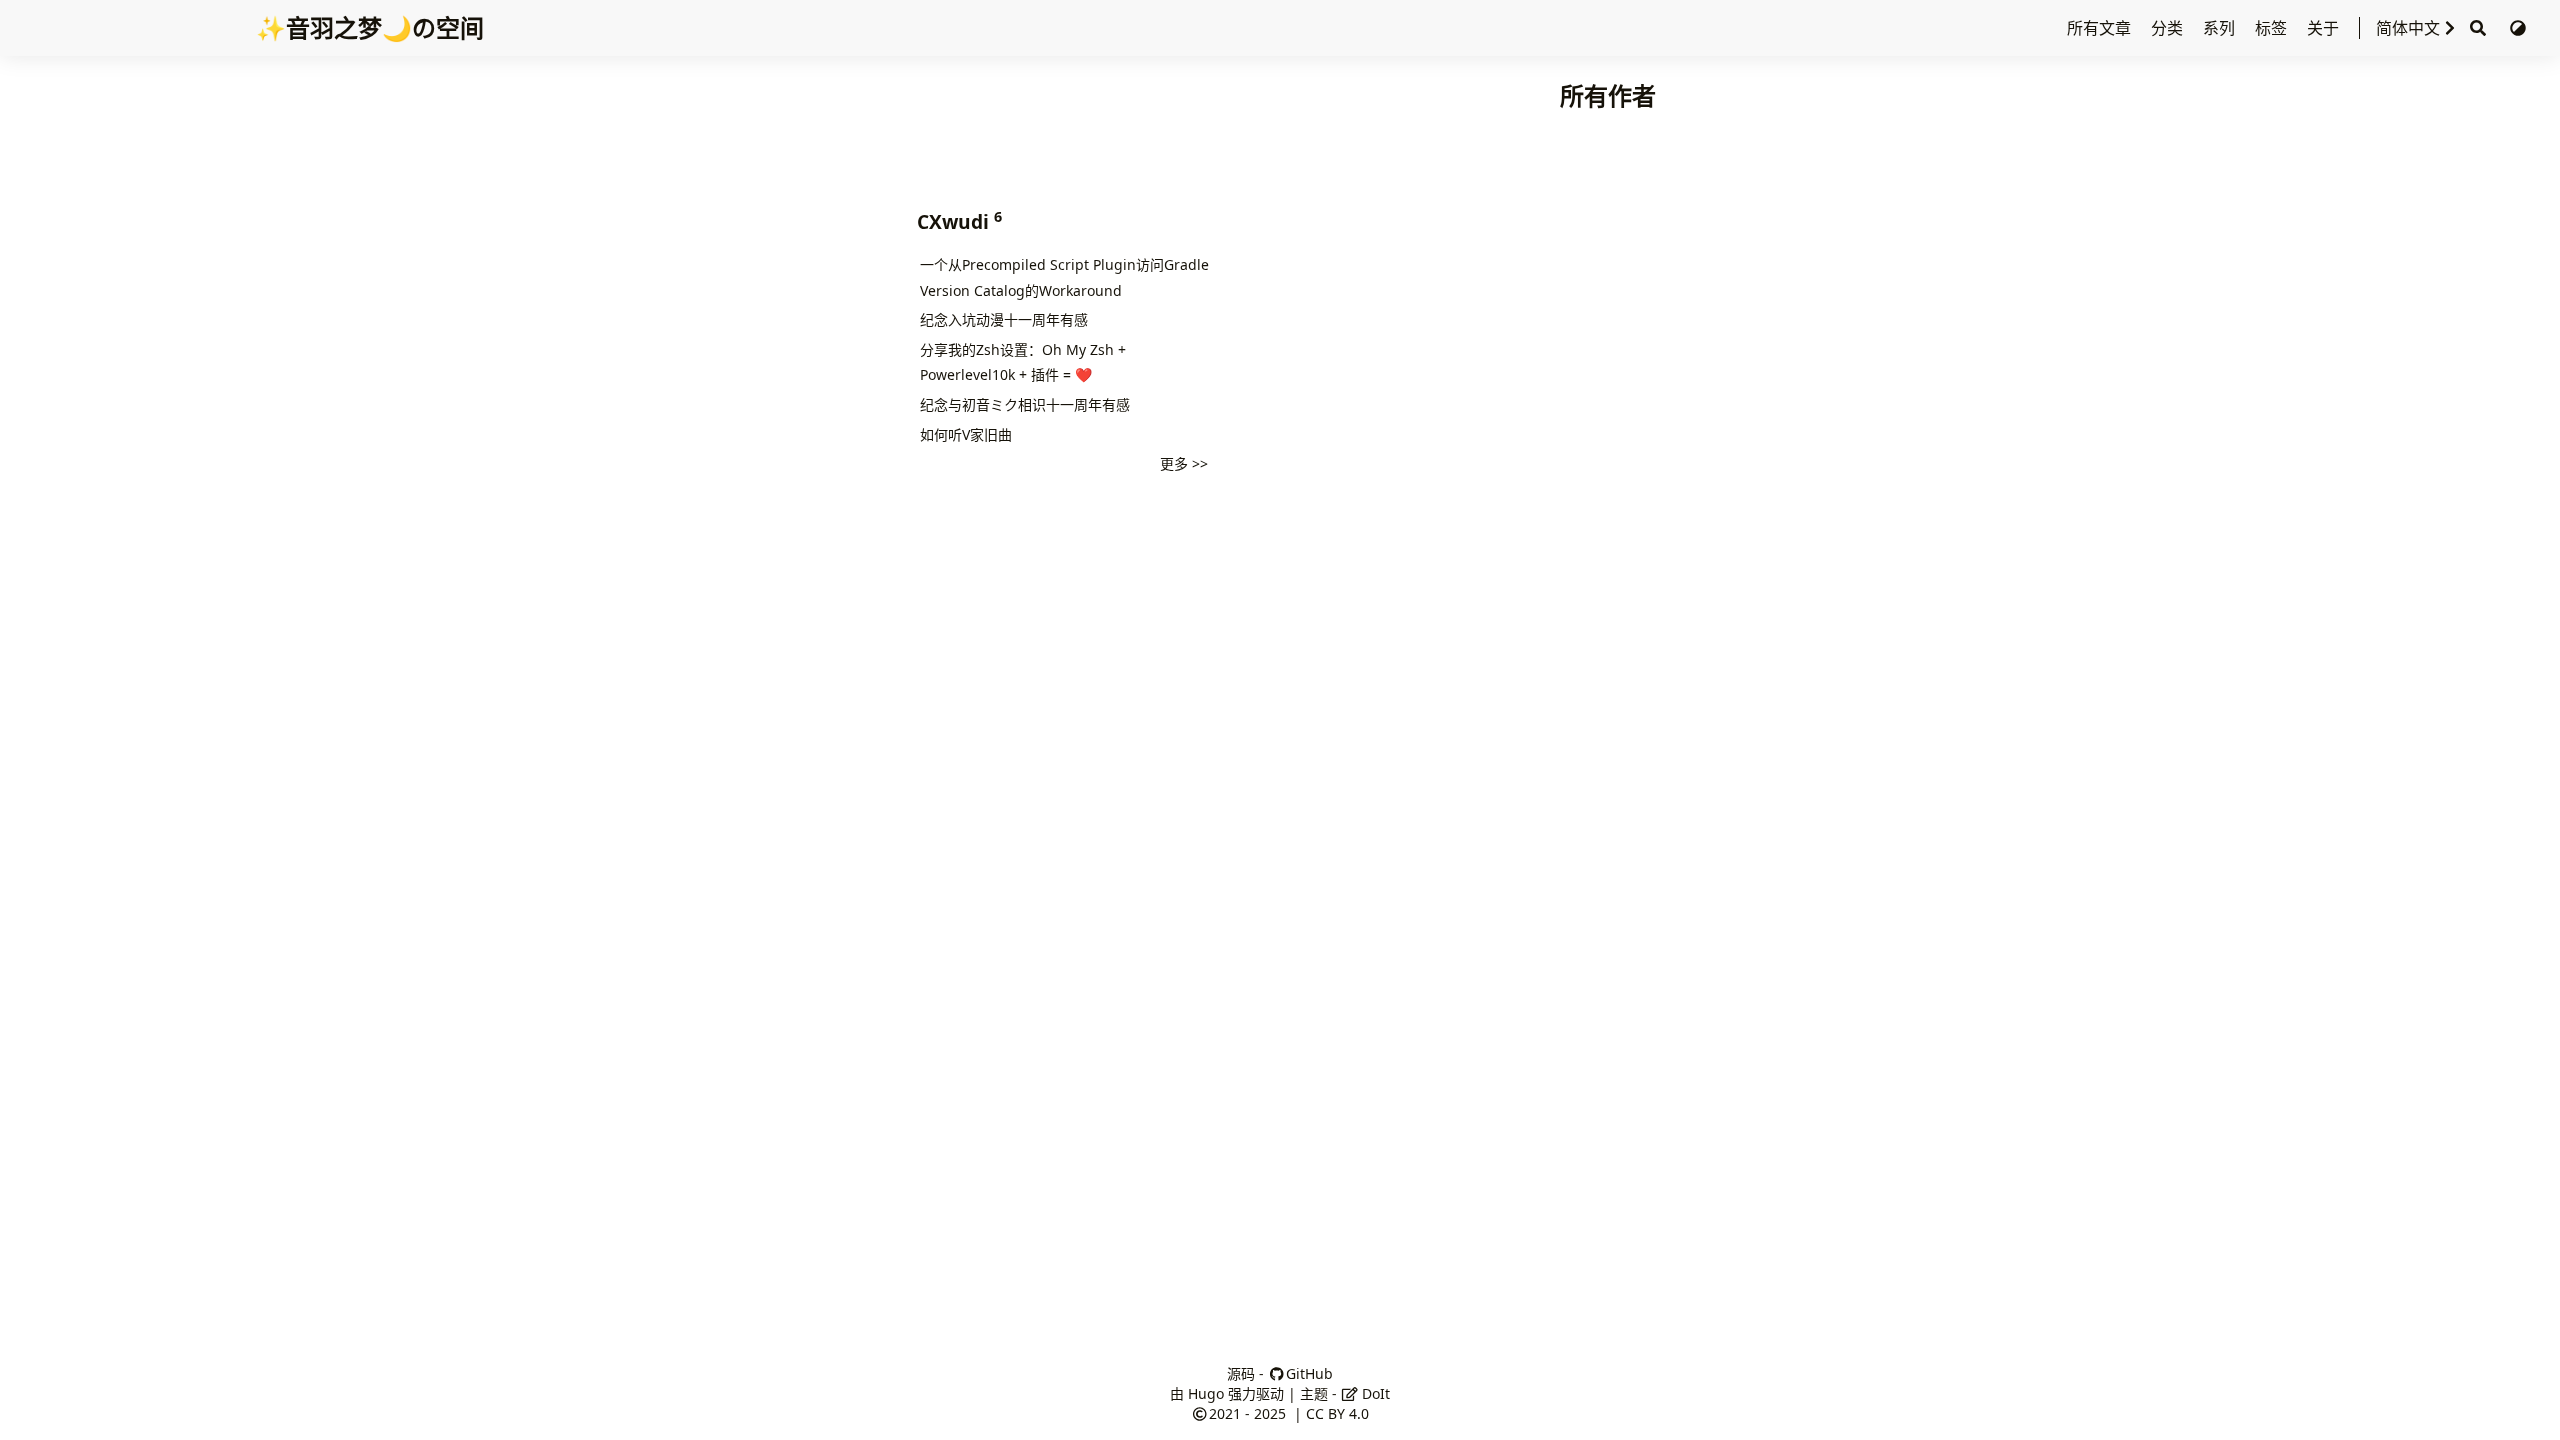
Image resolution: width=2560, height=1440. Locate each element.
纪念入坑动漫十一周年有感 (1004, 319)
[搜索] (2478, 28)
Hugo (1206, 1393)
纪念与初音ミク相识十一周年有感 (1025, 404)
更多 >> (1184, 463)
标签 (2273, 28)
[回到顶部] (2524, 1404)
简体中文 (2408, 28)
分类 (2169, 28)
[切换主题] (2518, 28)
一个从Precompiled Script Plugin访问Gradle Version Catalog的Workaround (1064, 277)
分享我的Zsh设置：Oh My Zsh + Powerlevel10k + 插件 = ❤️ (1023, 362)
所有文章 (2101, 28)
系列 (2221, 28)
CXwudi (957, 221)
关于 (2325, 28)
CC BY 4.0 (1337, 1413)
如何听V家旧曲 (966, 434)
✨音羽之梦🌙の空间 (370, 27)
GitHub (1309, 1373)
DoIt (1374, 1393)
